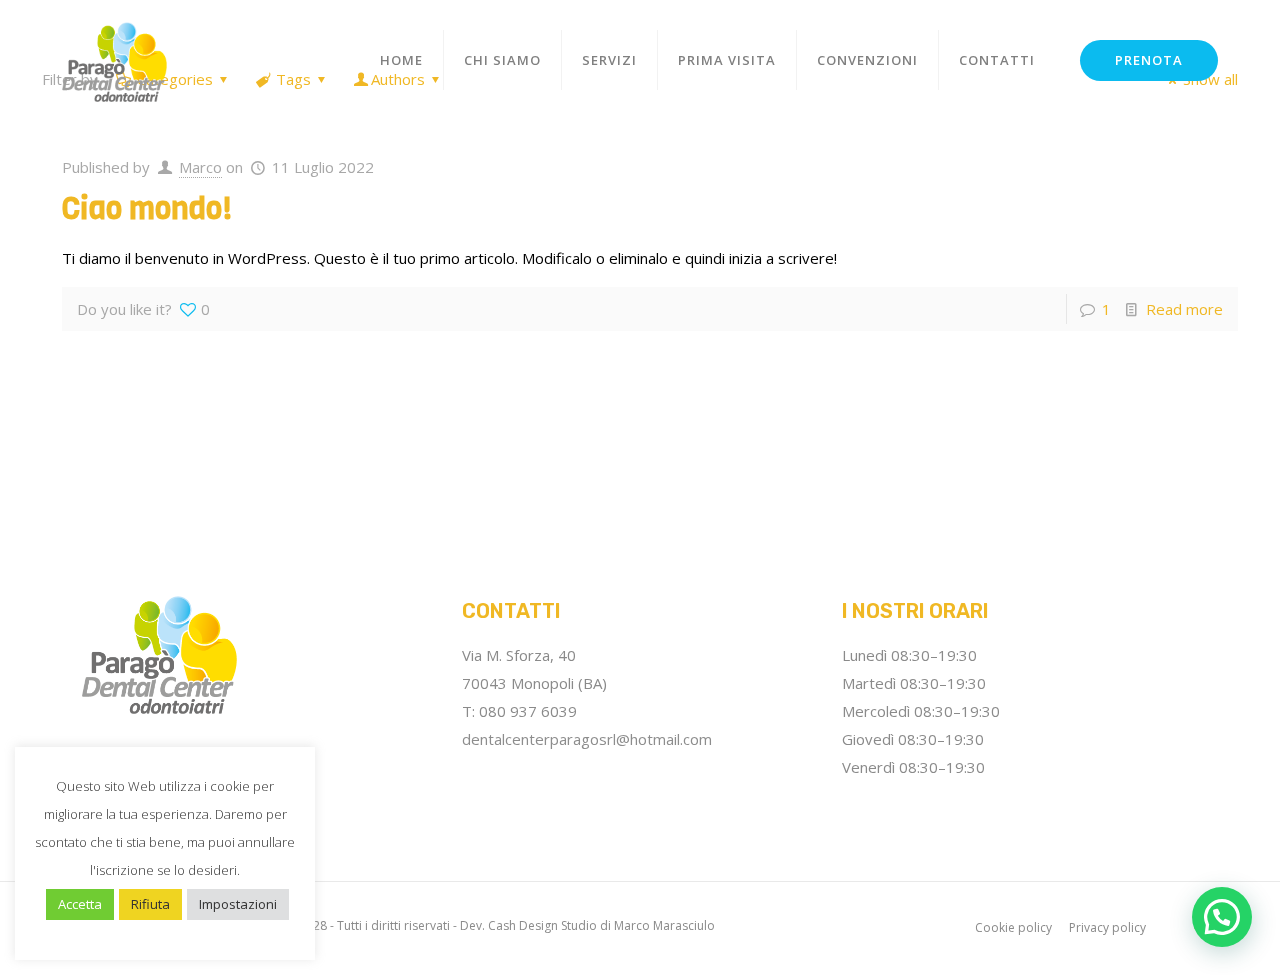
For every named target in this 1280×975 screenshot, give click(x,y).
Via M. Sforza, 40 (519, 655)
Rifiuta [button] (150, 904)
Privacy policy (1107, 927)
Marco (200, 167)
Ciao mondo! (147, 209)
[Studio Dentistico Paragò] (114, 60)
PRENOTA (1149, 60)
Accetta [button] (80, 904)
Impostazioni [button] (238, 904)
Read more (1184, 309)
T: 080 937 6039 (519, 711)
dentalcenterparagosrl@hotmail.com (587, 739)
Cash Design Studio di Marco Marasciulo (601, 925)
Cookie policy (1013, 927)
